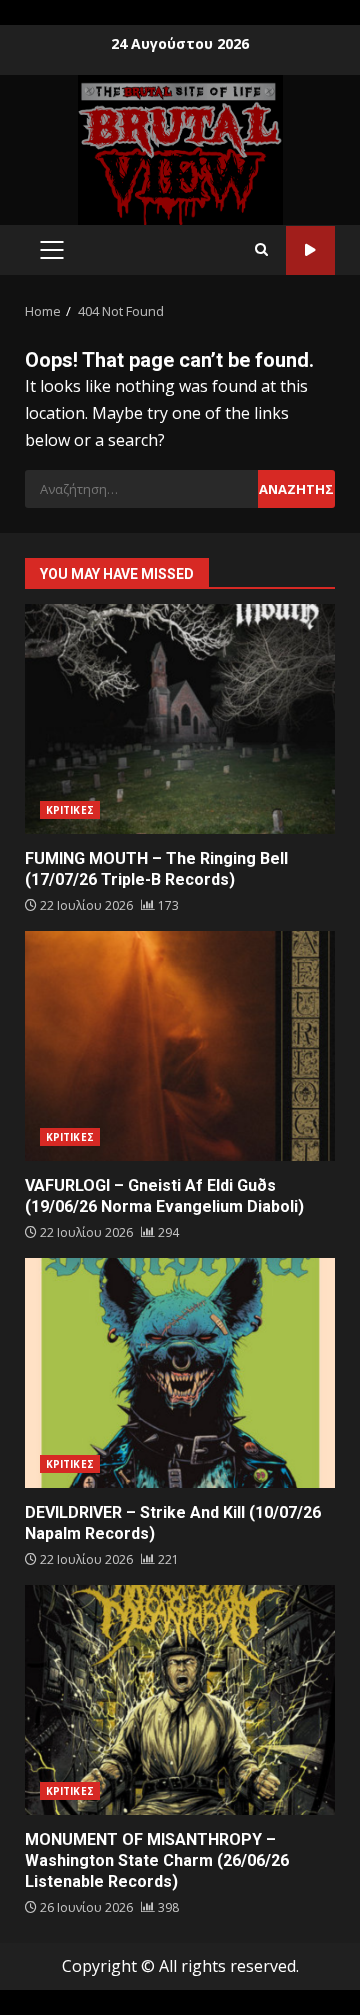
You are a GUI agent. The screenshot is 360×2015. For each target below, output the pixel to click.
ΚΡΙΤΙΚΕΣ (70, 810)
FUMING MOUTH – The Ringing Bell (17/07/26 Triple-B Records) (180, 719)
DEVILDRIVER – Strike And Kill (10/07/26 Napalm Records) (180, 1373)
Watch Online (310, 250)
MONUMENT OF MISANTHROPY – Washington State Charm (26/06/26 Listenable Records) (180, 1700)
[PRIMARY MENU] (51, 250)
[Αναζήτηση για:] (141, 489)
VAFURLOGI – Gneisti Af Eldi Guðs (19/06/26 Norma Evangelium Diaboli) (180, 1046)
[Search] (261, 250)
